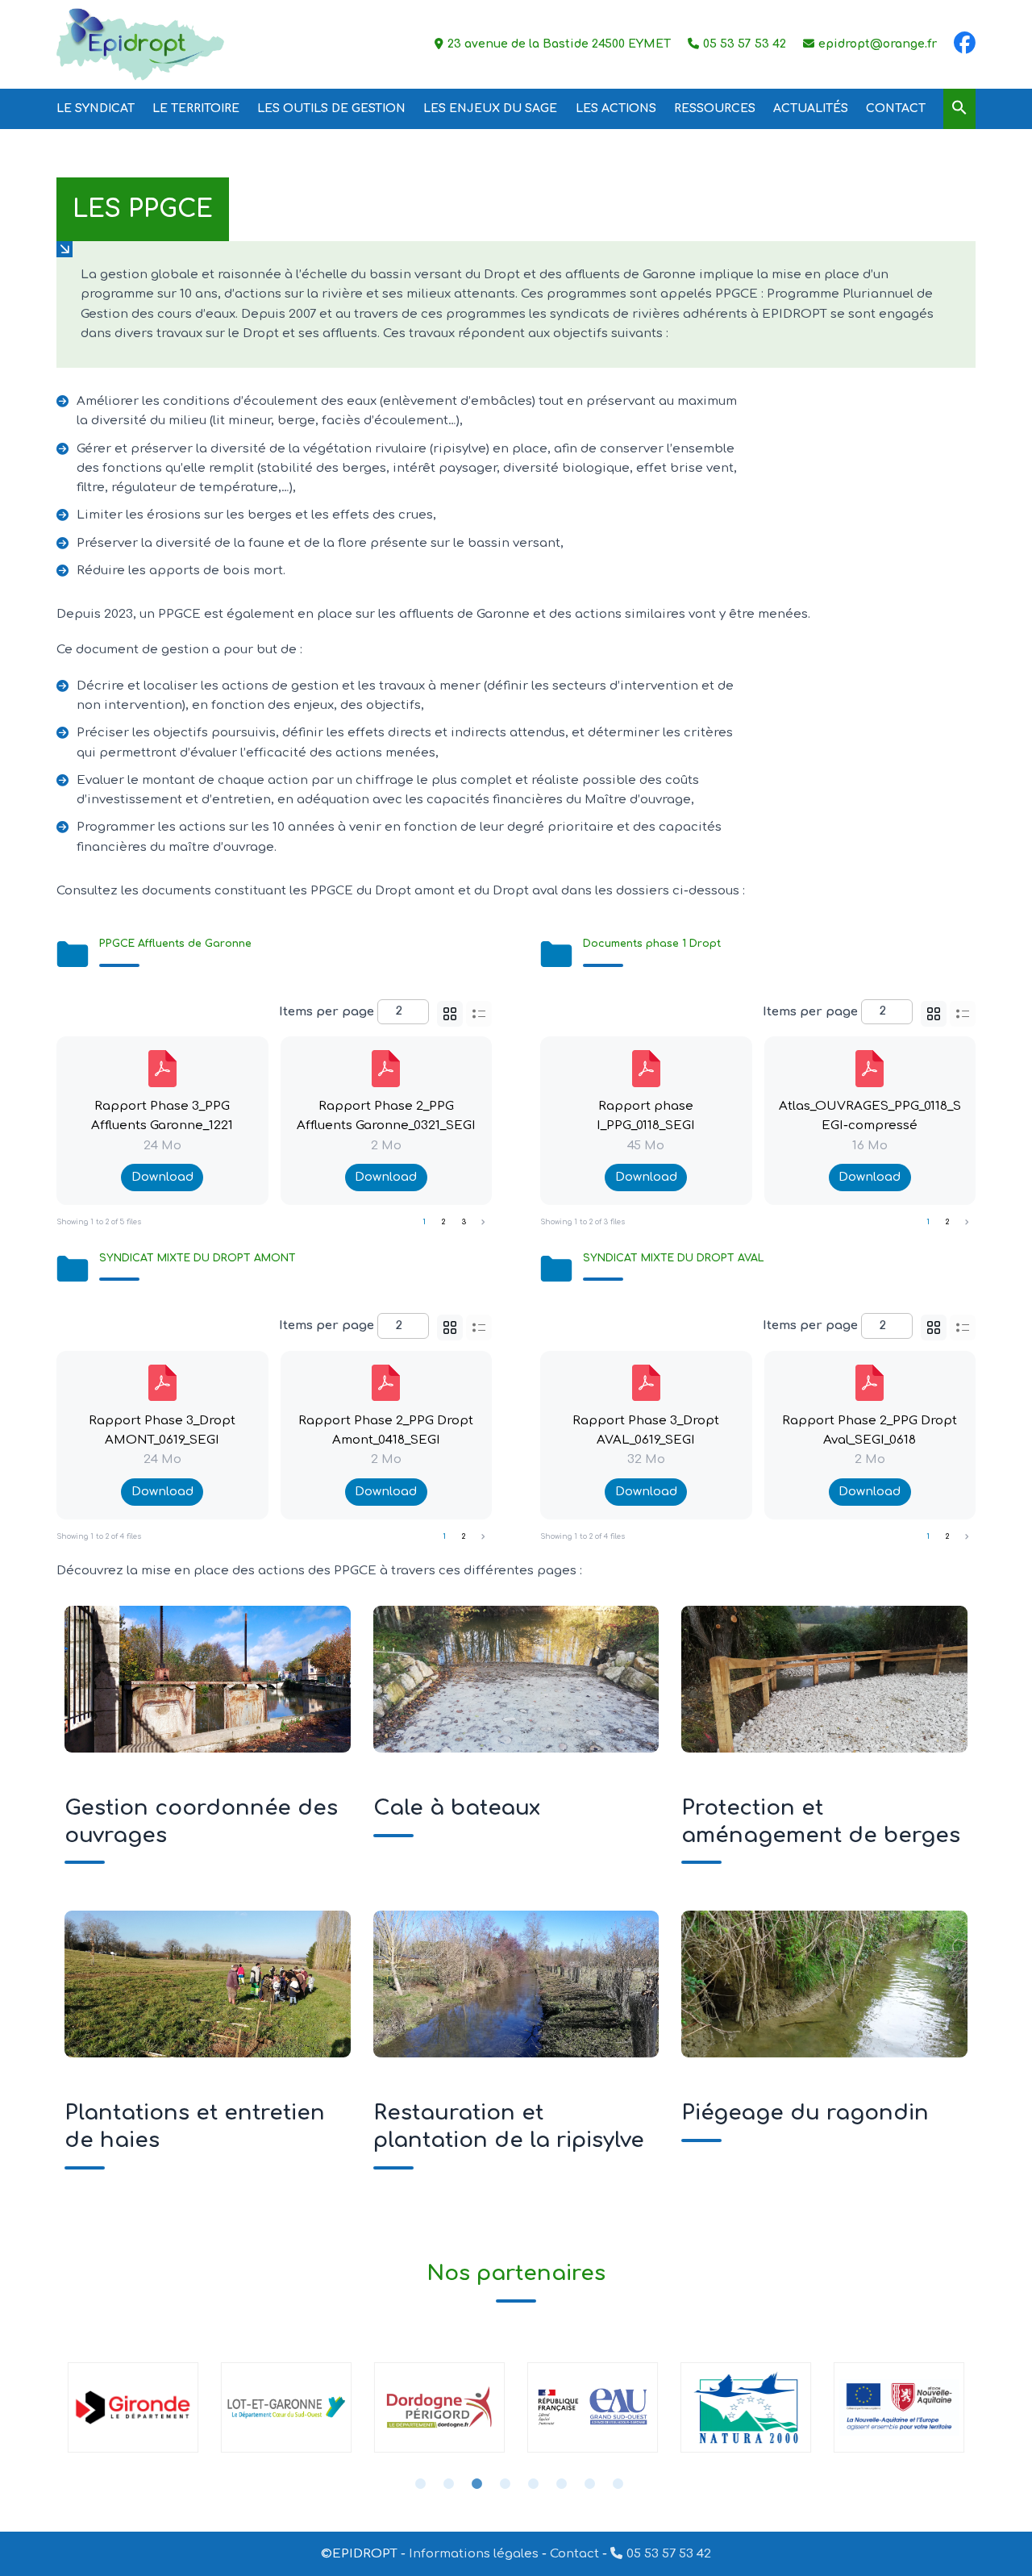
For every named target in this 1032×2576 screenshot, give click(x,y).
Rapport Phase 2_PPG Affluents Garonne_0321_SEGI (386, 1116)
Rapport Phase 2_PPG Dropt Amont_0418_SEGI (386, 1430)
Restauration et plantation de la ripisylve (516, 1983)
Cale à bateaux (516, 1678)
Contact (896, 108)
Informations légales (474, 2554)
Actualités (811, 108)
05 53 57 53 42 (669, 2554)
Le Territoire (196, 108)
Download (162, 1177)
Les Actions (616, 108)
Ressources (715, 108)
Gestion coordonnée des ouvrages (207, 1678)
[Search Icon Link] (959, 108)
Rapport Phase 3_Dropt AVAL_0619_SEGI (646, 1430)
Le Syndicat (96, 108)
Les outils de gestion (331, 108)
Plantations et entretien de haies (207, 1983)
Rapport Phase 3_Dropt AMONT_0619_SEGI (162, 1430)
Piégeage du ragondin (824, 1983)
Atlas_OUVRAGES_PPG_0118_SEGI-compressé (870, 1116)
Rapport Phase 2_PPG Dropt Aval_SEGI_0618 (870, 1430)
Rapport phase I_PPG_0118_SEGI (646, 1116)
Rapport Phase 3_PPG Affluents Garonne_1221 (162, 1116)
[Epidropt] (140, 44)
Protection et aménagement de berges (824, 1678)
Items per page (327, 1011)
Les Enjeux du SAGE (490, 108)
